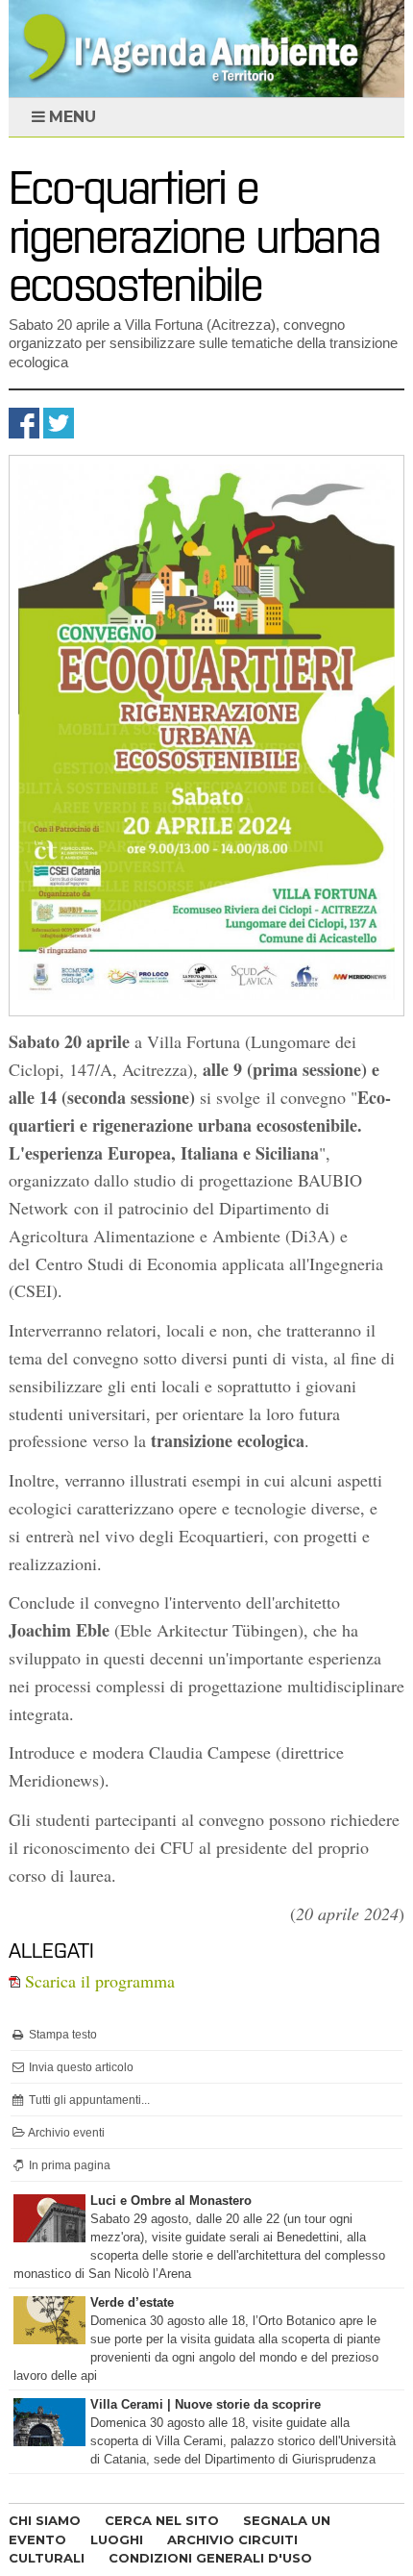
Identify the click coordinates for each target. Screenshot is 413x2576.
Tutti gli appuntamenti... (88, 2100)
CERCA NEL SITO (162, 2520)
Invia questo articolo (80, 2067)
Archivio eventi (65, 2133)
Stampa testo (61, 2035)
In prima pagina (68, 2165)
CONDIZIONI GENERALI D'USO (210, 2558)
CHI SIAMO (45, 2520)
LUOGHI (117, 2539)
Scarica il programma (97, 1981)
